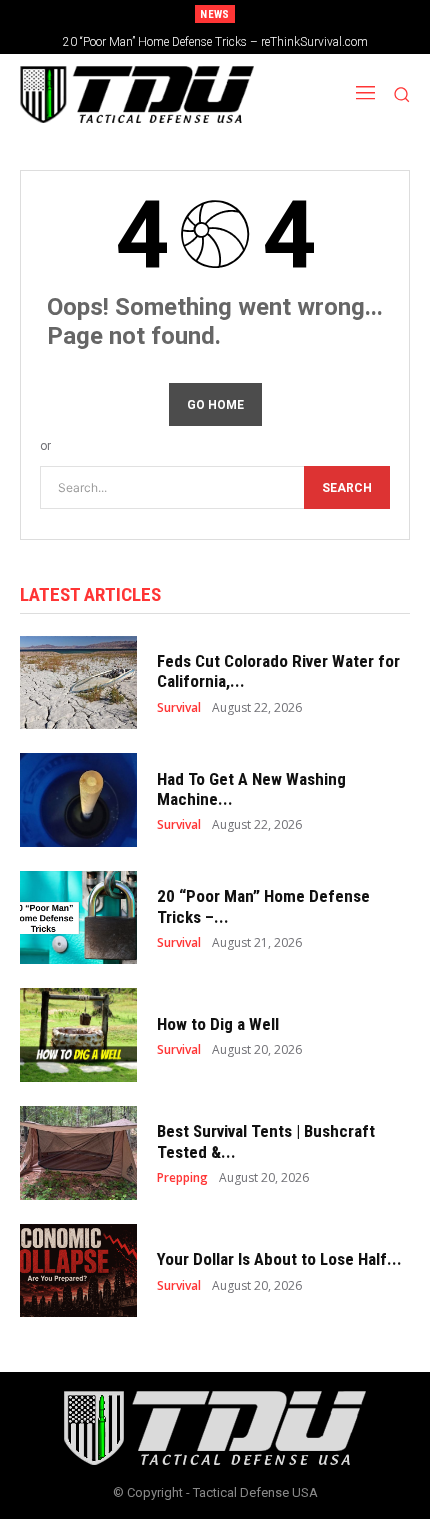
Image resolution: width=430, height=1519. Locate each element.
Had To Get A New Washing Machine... (251, 789)
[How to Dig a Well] (78, 1035)
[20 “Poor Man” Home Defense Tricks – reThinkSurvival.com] (78, 918)
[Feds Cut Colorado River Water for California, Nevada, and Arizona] (78, 683)
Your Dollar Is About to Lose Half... (279, 1259)
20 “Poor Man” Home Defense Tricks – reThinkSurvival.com (215, 42)
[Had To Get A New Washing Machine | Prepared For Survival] (78, 800)
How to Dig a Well (218, 1024)
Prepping (182, 1178)
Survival (179, 708)
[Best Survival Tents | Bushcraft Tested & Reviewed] (78, 1153)
